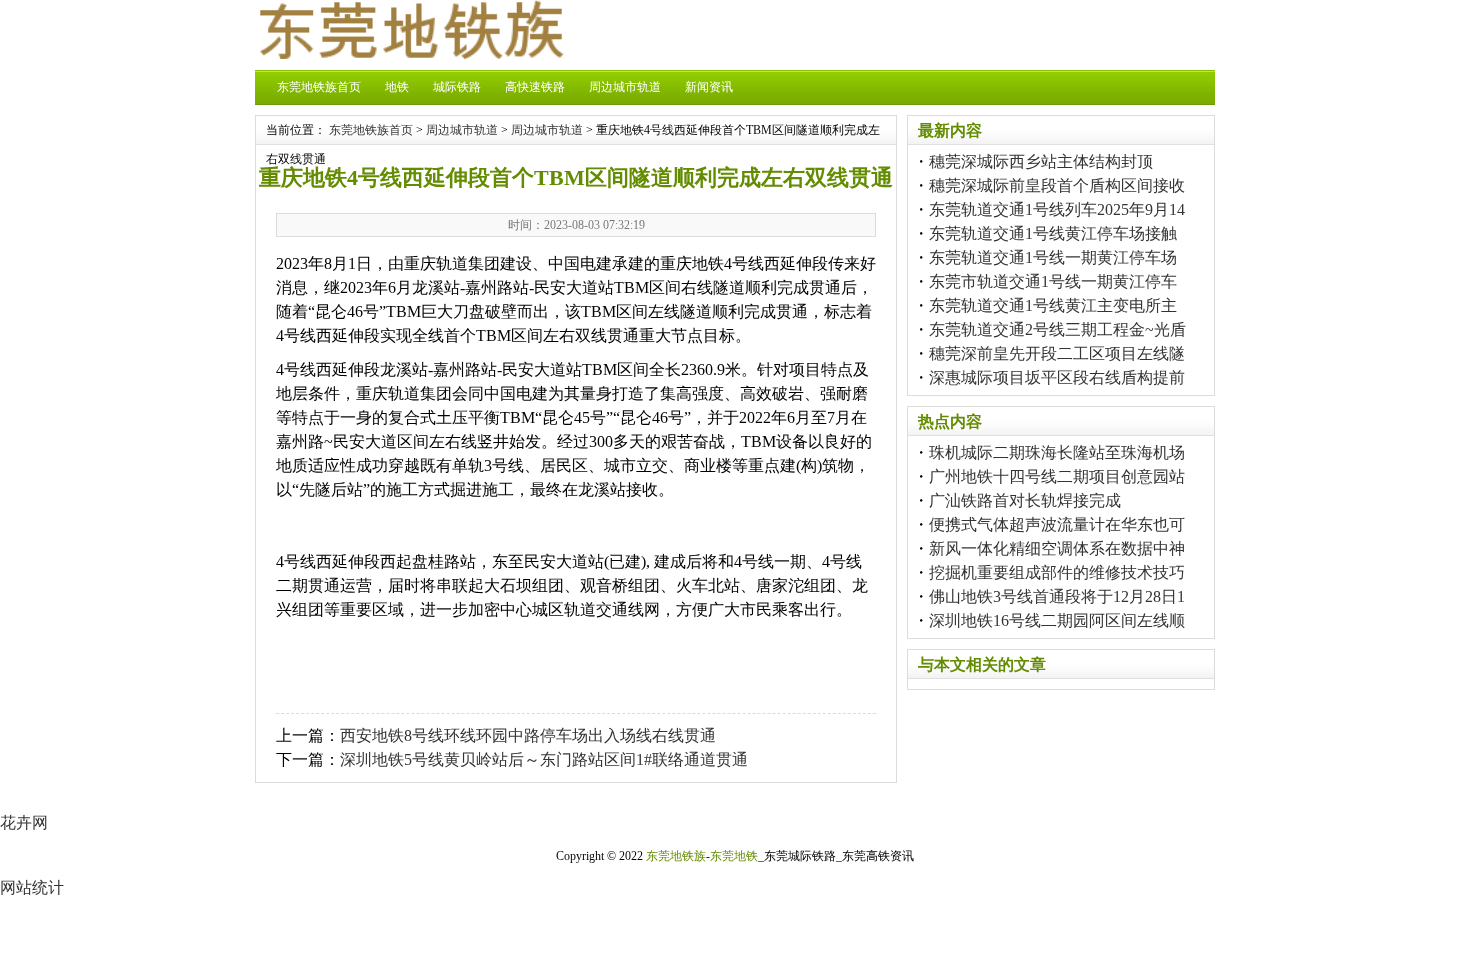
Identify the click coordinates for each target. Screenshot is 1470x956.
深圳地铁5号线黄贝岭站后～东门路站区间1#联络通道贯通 (544, 759)
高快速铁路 (535, 87)
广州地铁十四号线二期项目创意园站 (1057, 476)
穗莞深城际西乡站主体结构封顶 (1041, 161)
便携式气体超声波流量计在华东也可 (1057, 524)
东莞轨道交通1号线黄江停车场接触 (1053, 233)
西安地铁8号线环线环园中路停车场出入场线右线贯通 (528, 735)
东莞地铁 (734, 856)
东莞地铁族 (676, 856)
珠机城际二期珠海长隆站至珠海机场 (1057, 452)
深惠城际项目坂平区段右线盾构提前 (1057, 377)
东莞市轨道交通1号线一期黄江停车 (1053, 281)
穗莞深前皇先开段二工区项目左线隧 (1057, 353)
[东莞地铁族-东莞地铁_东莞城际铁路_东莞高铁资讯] (410, 53)
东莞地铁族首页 (319, 87)
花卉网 (24, 822)
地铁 (397, 87)
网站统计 (32, 887)
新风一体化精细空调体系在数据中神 (1057, 548)
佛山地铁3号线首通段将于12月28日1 (1057, 596)
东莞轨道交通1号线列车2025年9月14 (1057, 209)
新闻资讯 (709, 87)
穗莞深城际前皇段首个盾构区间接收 (1057, 185)
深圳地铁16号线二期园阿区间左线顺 (1057, 620)
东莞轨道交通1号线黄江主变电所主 (1053, 305)
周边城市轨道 (625, 87)
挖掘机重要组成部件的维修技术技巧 (1057, 572)
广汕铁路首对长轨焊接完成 (1025, 500)
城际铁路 (457, 87)
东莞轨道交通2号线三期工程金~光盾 (1057, 329)
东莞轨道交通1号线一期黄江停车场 (1053, 257)
